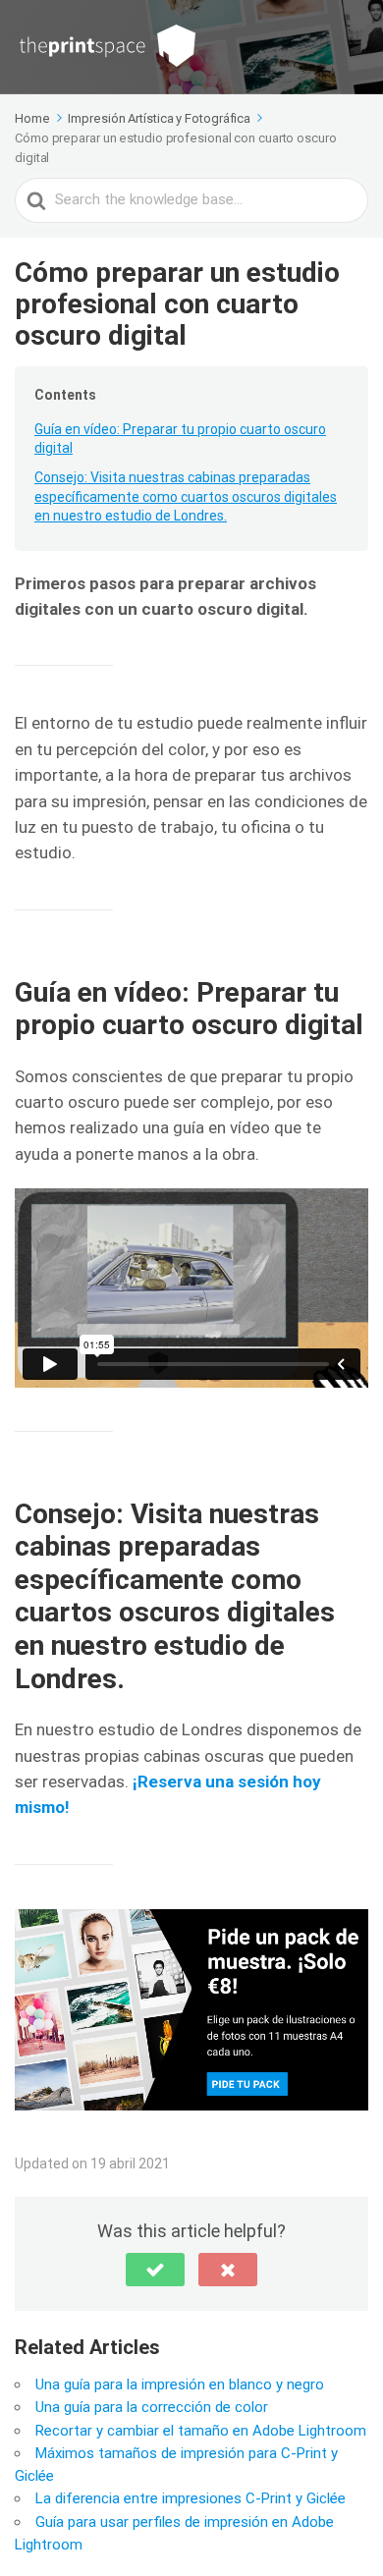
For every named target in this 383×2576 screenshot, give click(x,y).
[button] (155, 2270)
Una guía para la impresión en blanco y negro (180, 2384)
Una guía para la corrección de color (152, 2407)
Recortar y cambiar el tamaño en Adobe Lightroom (201, 2431)
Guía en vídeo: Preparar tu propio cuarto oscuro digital (180, 439)
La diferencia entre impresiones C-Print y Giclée (191, 2498)
